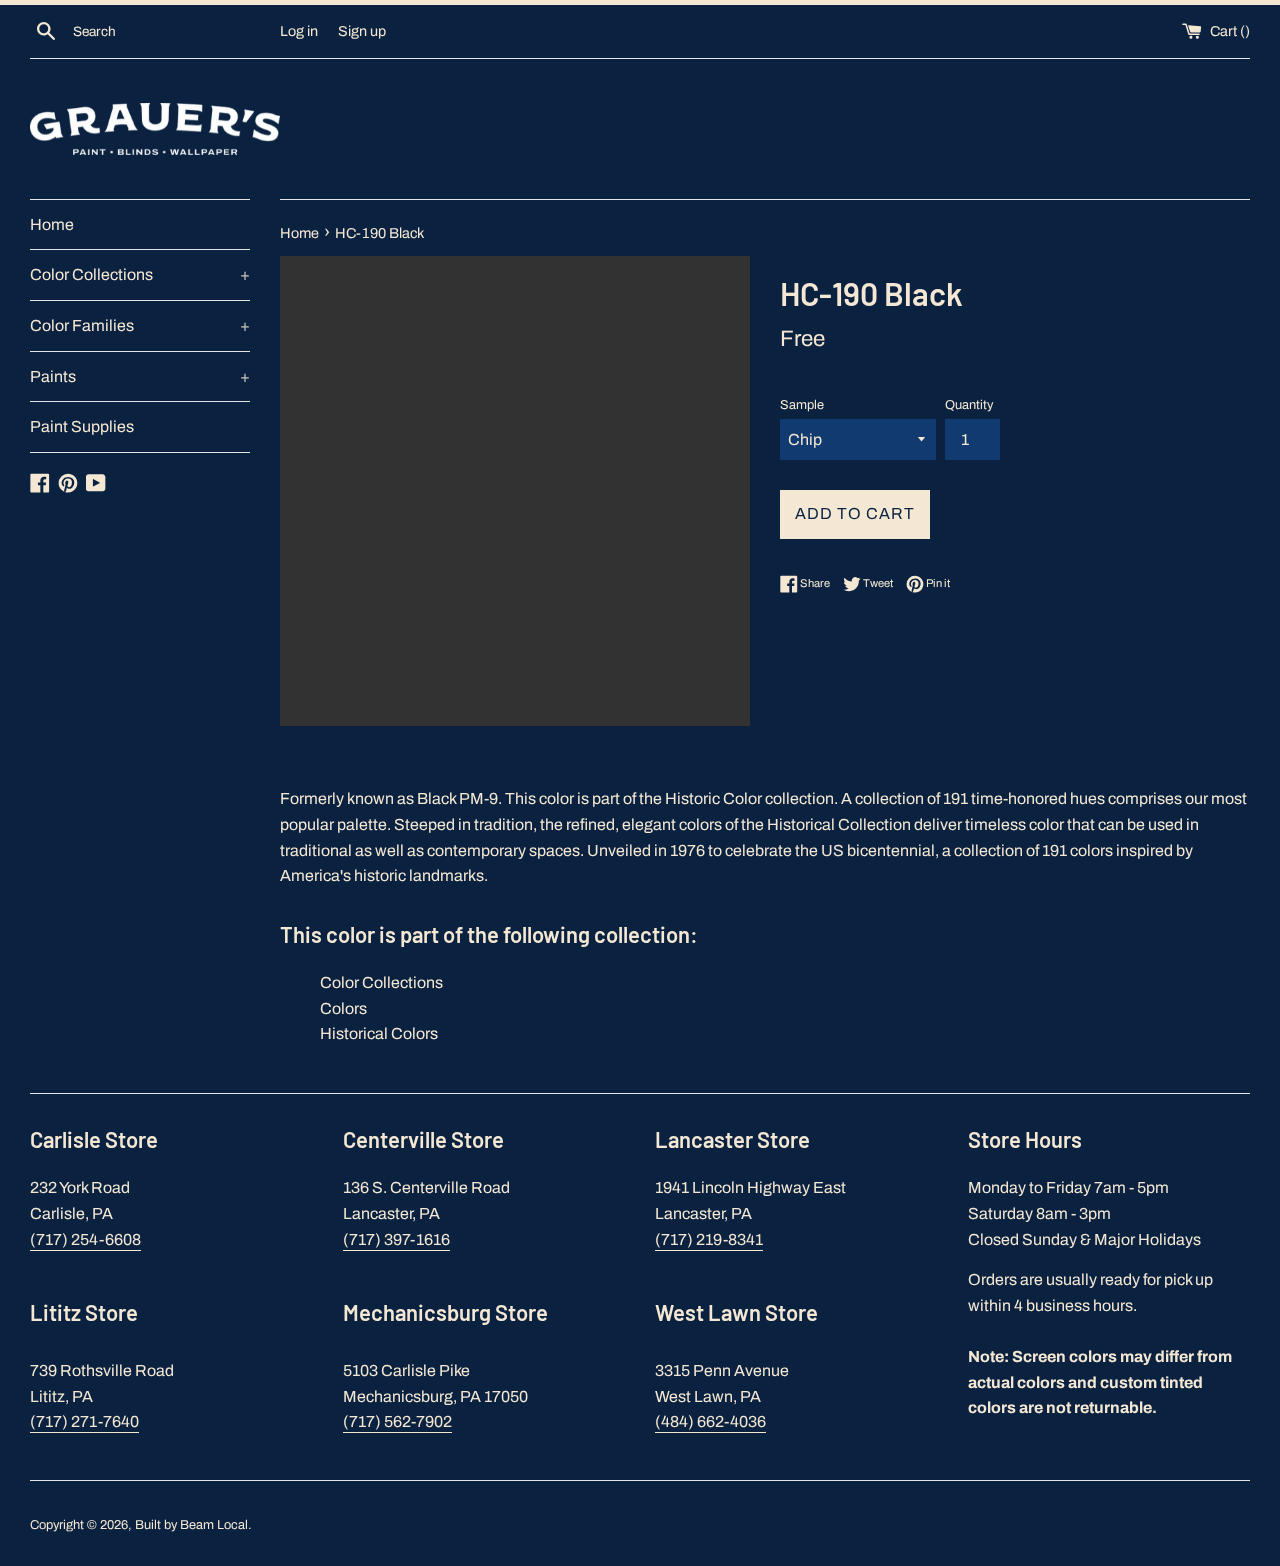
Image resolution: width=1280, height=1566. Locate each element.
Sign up (362, 31)
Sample (802, 405)
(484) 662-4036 (710, 1421)
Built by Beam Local (191, 1525)
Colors (343, 1008)
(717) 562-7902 (397, 1421)
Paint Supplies (82, 426)
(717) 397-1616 (396, 1239)
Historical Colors (379, 1033)
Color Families (140, 325)
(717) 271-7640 (84, 1421)
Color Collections (140, 274)
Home (52, 224)
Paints (140, 376)
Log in (299, 31)
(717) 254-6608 (85, 1239)
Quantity (969, 405)
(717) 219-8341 (709, 1239)
